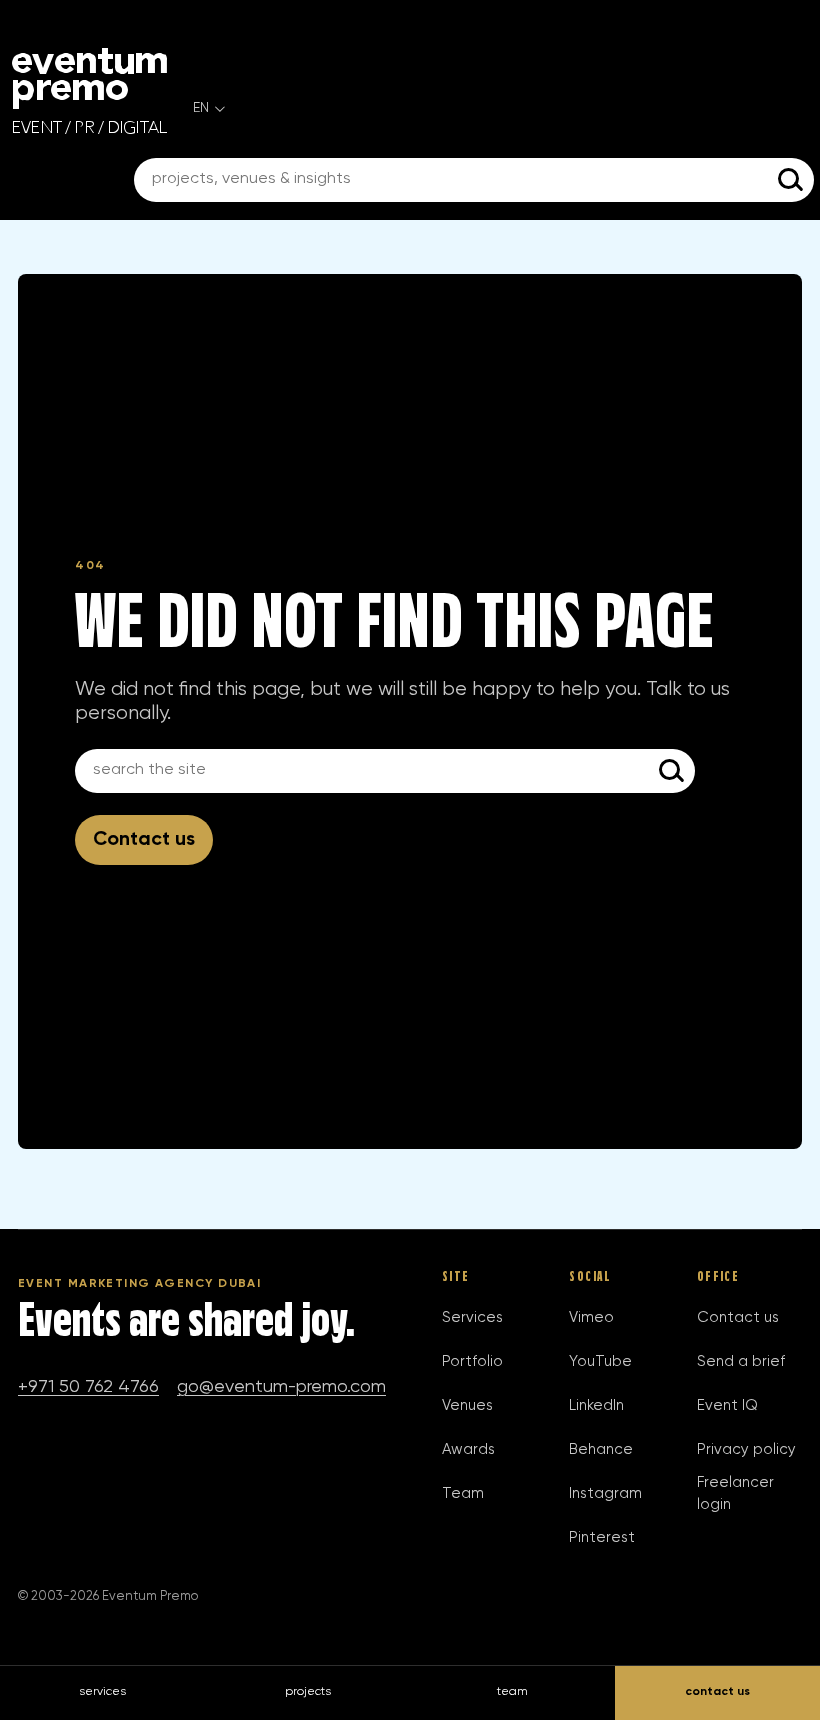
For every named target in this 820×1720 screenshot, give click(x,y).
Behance (601, 1449)
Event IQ (727, 1405)
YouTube (600, 1361)
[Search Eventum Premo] (792, 180)
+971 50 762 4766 (88, 1387)
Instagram (605, 1493)
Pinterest (602, 1537)
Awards (468, 1449)
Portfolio (472, 1361)
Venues (467, 1405)
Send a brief (741, 1361)
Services (472, 1317)
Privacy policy (746, 1449)
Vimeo (591, 1317)
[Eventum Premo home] (89, 91)
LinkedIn (596, 1405)
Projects (308, 1692)
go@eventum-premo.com (281, 1387)
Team (463, 1493)
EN (201, 108)
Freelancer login (735, 1493)
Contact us (144, 839)
